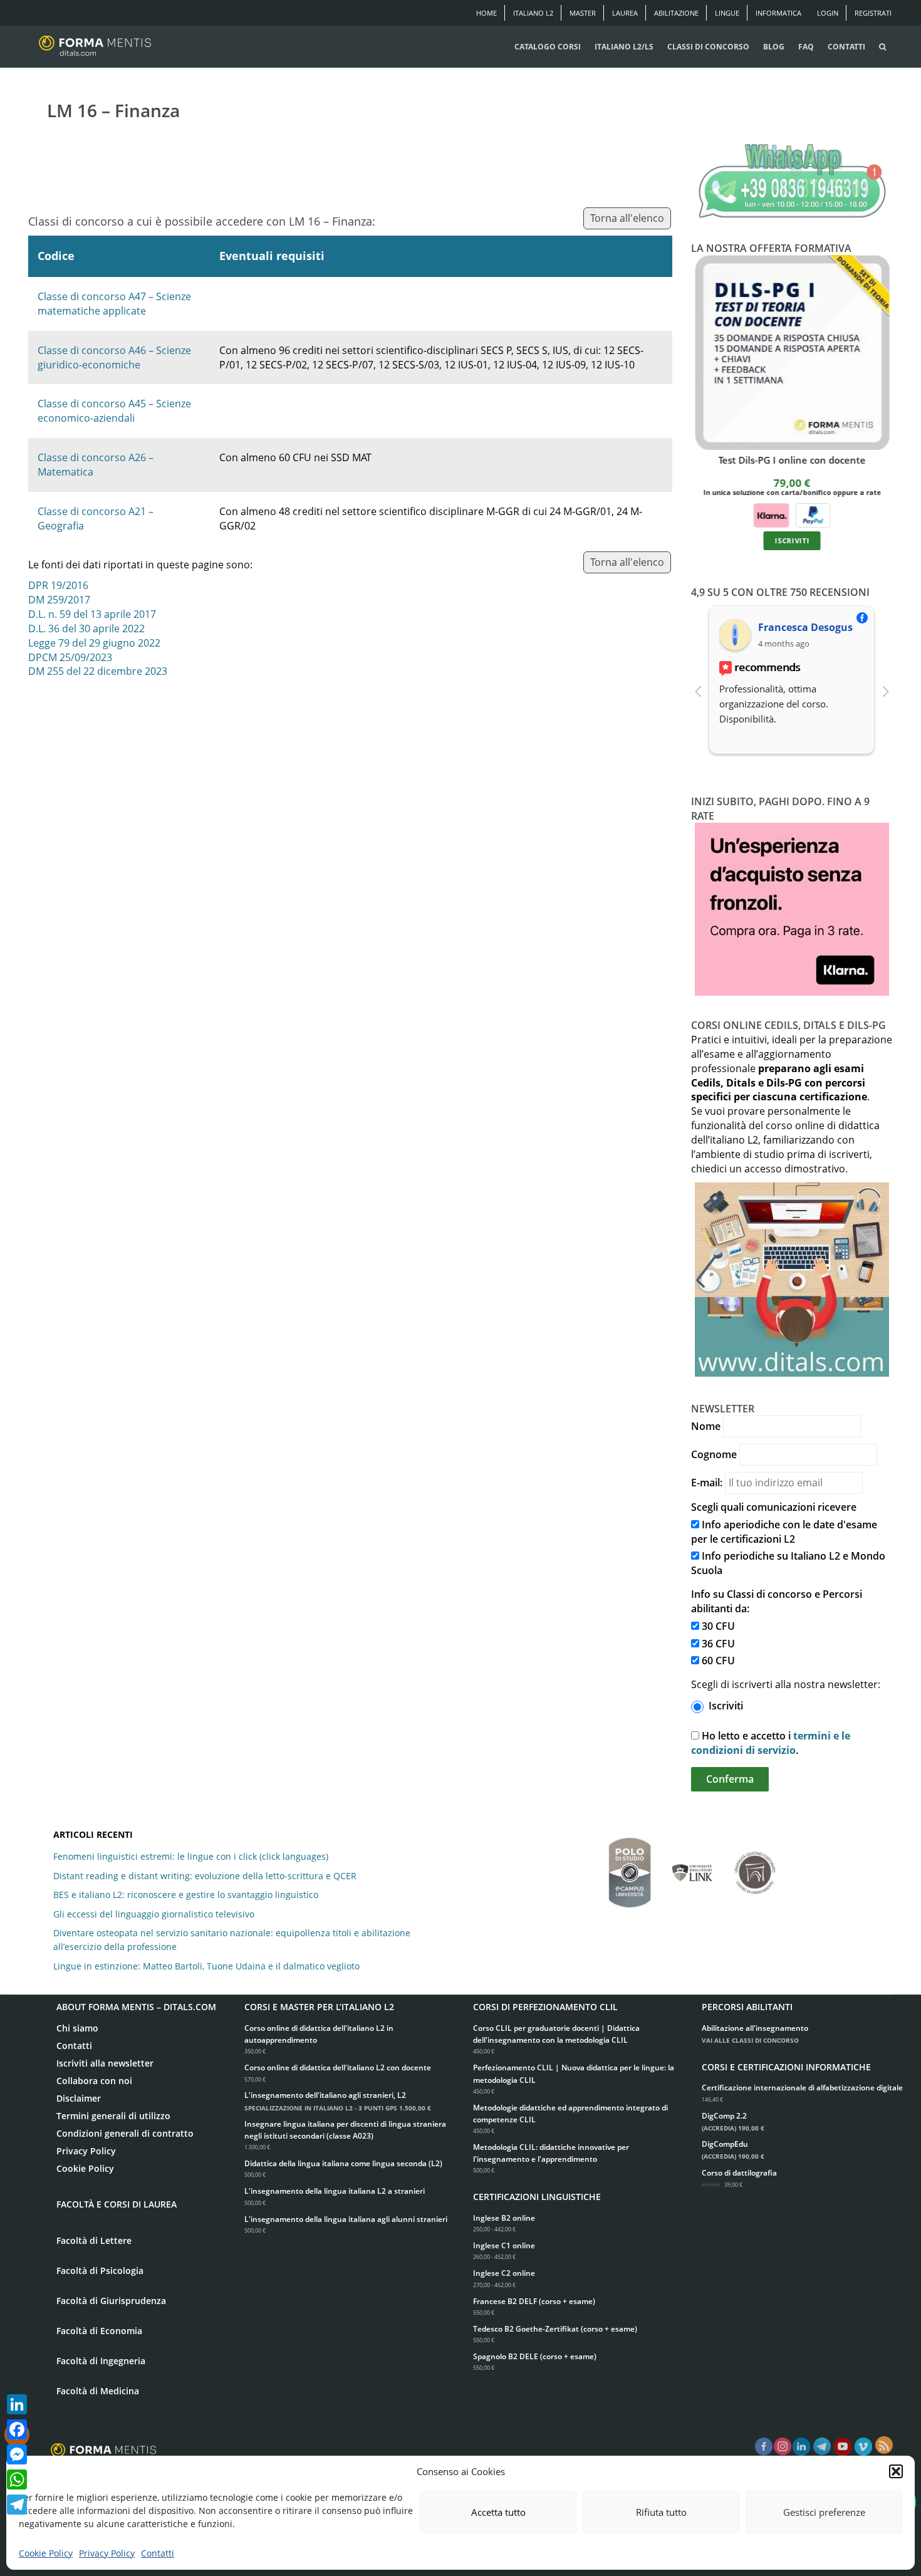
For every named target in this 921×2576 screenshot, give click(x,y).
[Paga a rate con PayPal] (813, 515)
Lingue (727, 13)
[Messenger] (17, 2454)
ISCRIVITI (792, 541)
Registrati (873, 13)
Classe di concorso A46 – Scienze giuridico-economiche (114, 357)
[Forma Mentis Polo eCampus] (630, 1866)
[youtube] (843, 2447)
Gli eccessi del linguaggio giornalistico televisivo (154, 1914)
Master (583, 13)
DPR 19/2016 (58, 585)
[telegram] (822, 2447)
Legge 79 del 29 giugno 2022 (94, 643)
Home (487, 13)
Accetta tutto (498, 2512)
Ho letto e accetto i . (771, 1743)
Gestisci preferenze (824, 2512)
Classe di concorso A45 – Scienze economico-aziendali (114, 411)
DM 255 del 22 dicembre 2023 (98, 671)
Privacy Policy (107, 2553)
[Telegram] (17, 2505)
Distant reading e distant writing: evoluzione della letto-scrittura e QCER (205, 1876)
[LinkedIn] (17, 2404)
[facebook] (764, 2447)
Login (828, 13)
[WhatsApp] (17, 2480)
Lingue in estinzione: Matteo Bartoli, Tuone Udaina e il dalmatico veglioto (206, 1966)
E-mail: (707, 1483)
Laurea (625, 13)
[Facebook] (17, 2429)
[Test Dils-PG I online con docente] (792, 352)
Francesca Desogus (805, 627)
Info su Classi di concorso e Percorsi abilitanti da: (777, 1601)
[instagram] (783, 2447)
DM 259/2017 (59, 600)
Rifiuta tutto (661, 2512)
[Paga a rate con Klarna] (771, 515)
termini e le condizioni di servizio (771, 1743)
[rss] (884, 2445)
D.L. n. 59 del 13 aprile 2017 (92, 614)
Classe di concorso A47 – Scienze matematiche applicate (114, 304)
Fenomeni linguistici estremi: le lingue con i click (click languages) (191, 1856)
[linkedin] (801, 2447)
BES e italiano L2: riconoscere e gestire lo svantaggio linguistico (186, 1895)
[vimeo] (863, 2447)
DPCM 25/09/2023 (70, 657)
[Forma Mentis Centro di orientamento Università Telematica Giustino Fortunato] (755, 1867)
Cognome (714, 1454)
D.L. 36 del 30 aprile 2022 (86, 628)
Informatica (778, 13)
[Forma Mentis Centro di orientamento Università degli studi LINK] (692, 1867)
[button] (896, 2471)
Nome (706, 1426)
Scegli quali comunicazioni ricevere (774, 1507)
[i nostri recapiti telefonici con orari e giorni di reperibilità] (792, 182)
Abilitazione (676, 13)
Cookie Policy (46, 2553)
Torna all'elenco (627, 218)
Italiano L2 (533, 13)
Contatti (158, 2553)
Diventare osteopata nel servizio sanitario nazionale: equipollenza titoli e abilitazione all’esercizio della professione (232, 1940)
